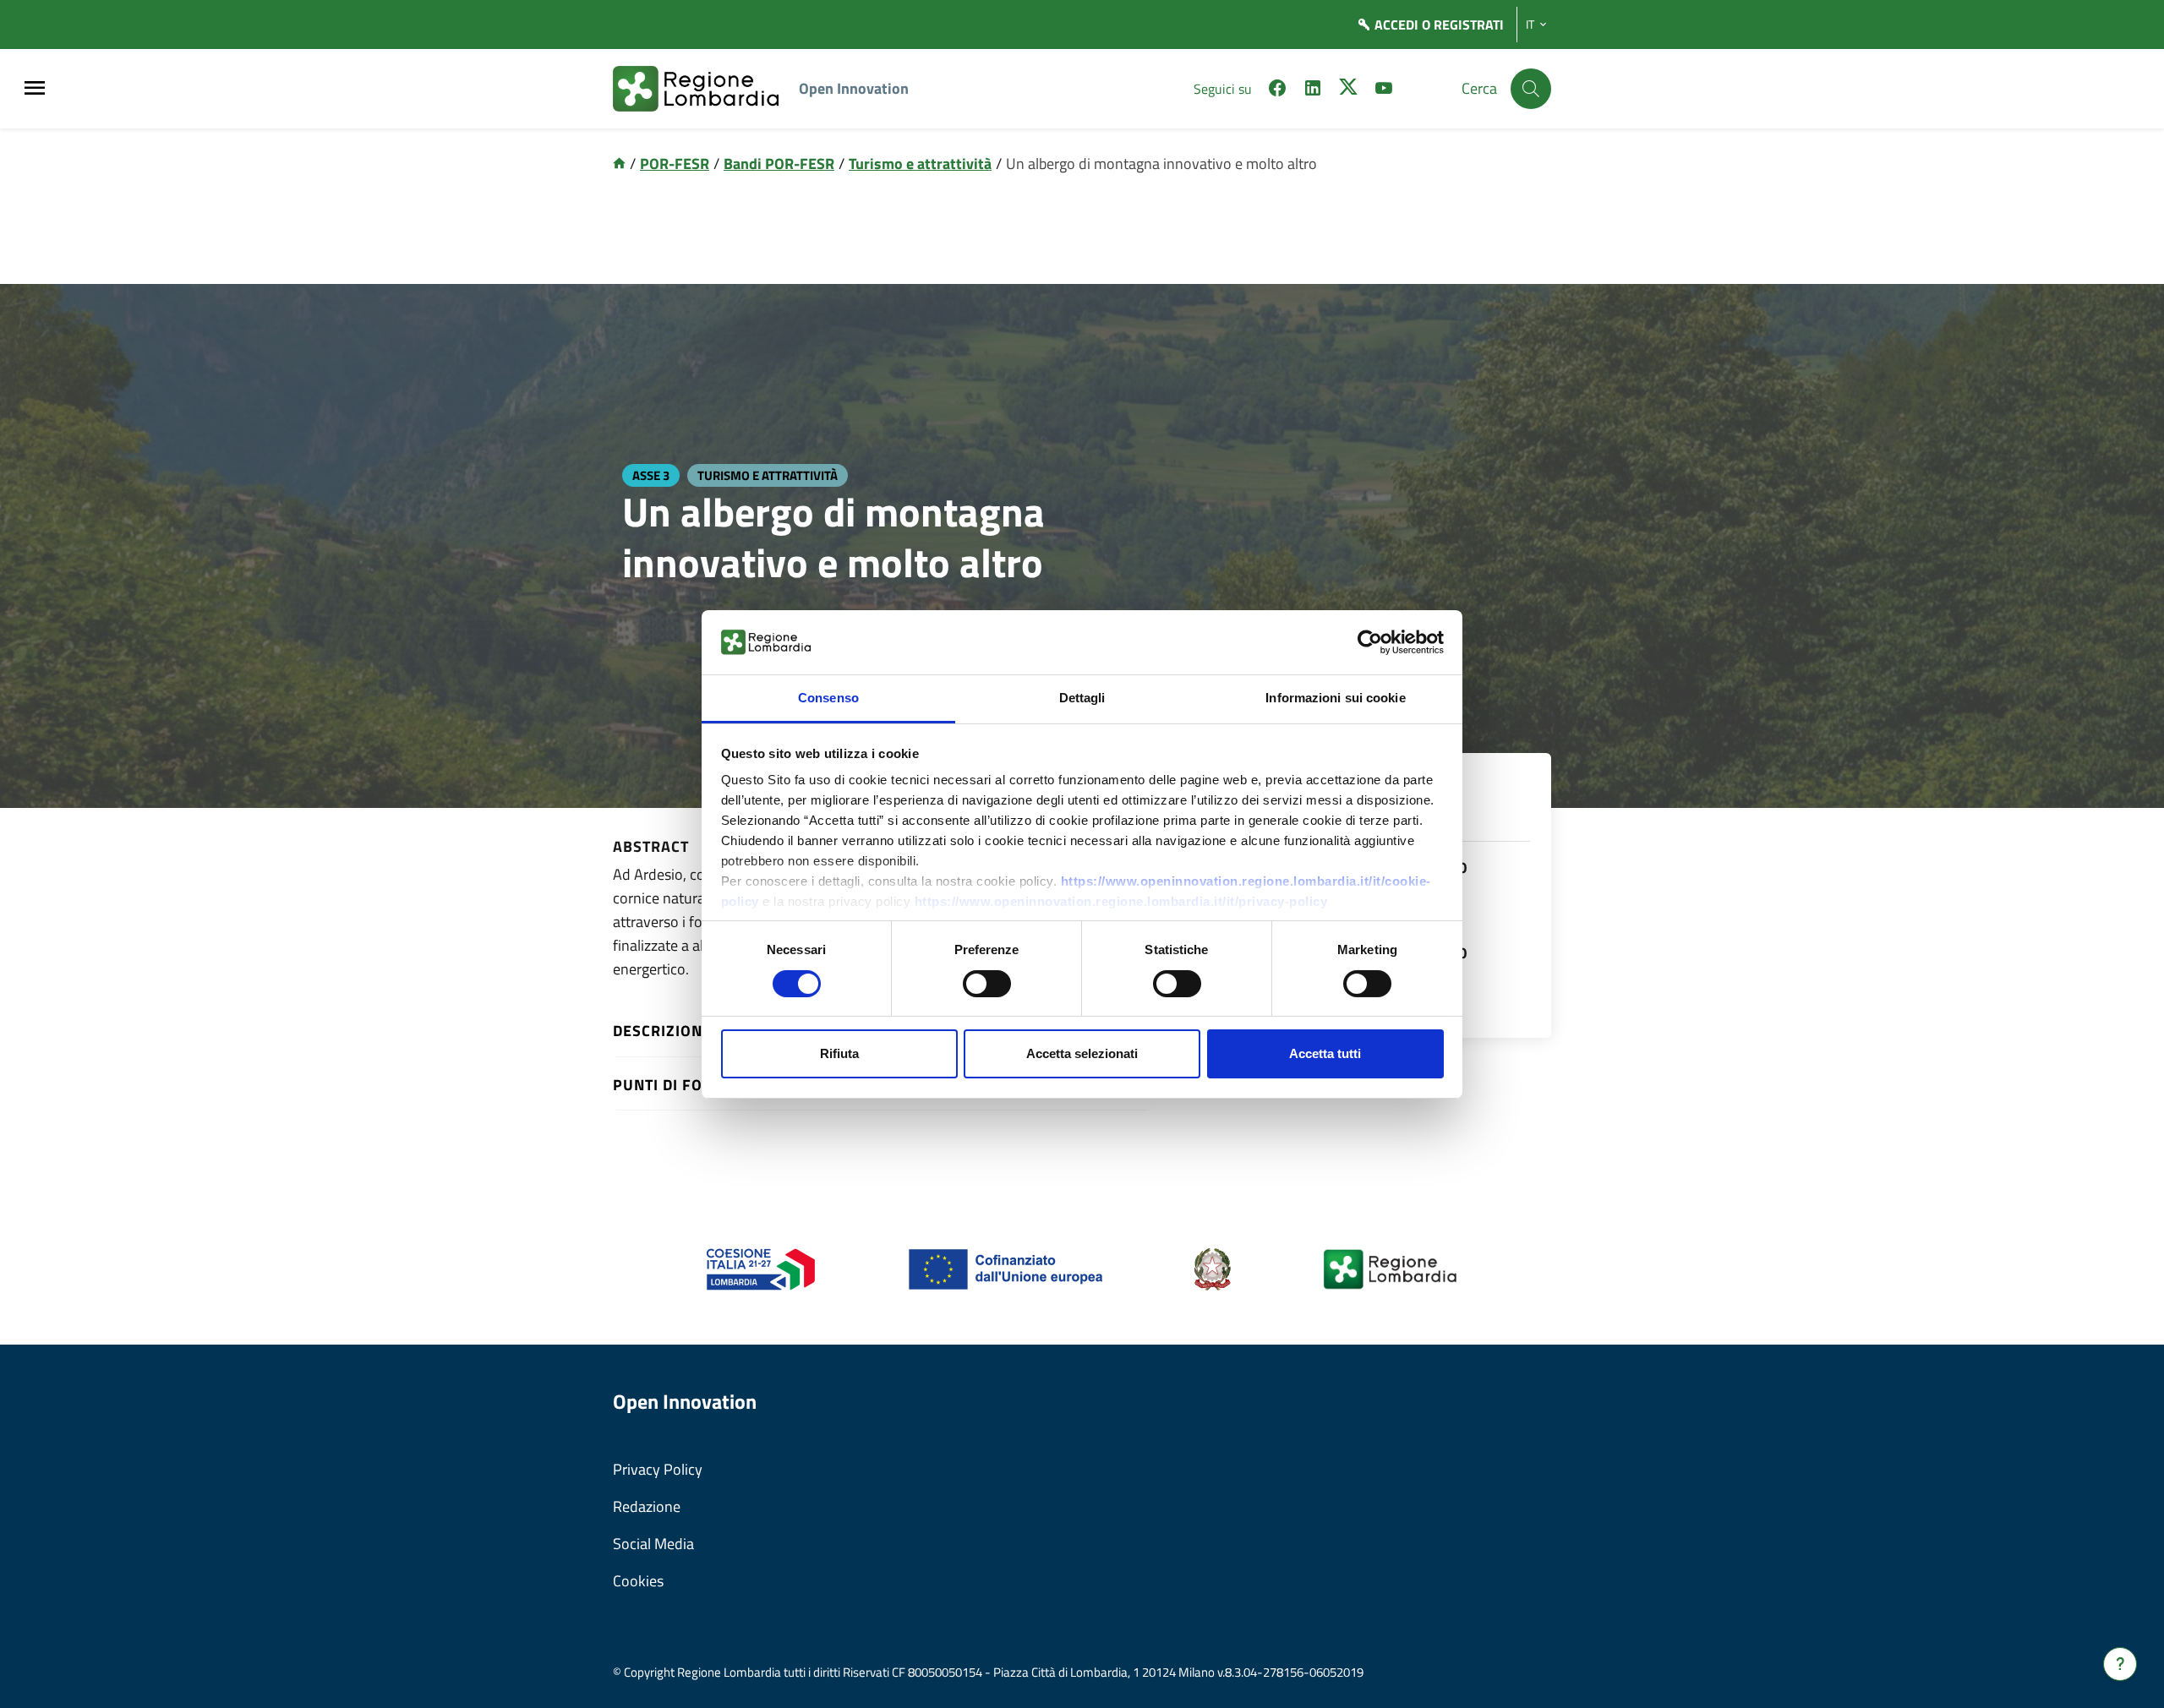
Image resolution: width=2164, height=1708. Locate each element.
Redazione (647, 1506)
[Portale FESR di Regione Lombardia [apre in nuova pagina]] (761, 1268)
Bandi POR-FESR (779, 164)
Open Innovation (854, 88)
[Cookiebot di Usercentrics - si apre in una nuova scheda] (1370, 642)
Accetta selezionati (1082, 1053)
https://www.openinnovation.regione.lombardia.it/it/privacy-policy (1121, 901)
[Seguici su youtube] (1384, 90)
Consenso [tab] (828, 698)
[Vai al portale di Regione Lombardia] (706, 89)
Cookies (638, 1581)
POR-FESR (675, 164)
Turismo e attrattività (920, 164)
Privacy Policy (658, 1469)
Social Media (653, 1544)
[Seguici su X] (1348, 90)
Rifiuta (839, 1053)
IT (1530, 25)
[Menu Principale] (35, 89)
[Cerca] (1531, 89)
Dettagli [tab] (1082, 698)
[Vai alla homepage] (619, 164)
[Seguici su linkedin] (1313, 90)
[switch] (987, 984)
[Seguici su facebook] (1277, 90)
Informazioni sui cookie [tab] (1335, 698)
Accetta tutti (1325, 1053)
